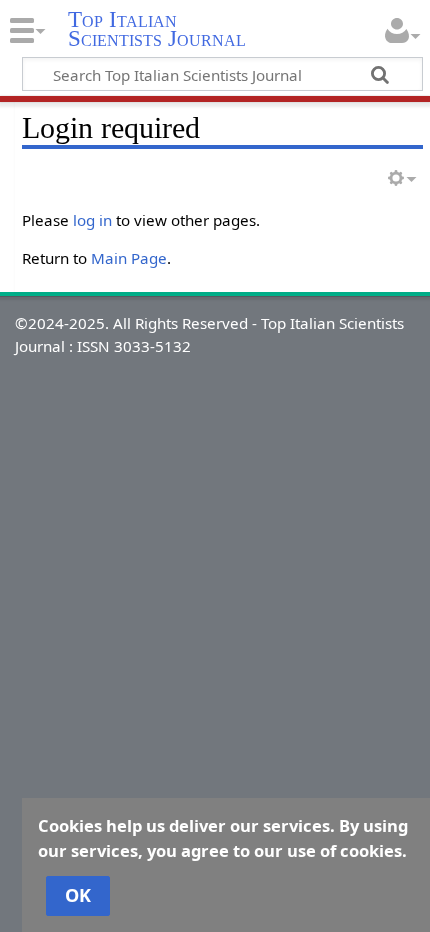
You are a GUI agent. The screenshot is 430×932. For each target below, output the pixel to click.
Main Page (129, 258)
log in (92, 220)
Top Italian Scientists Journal (157, 29)
